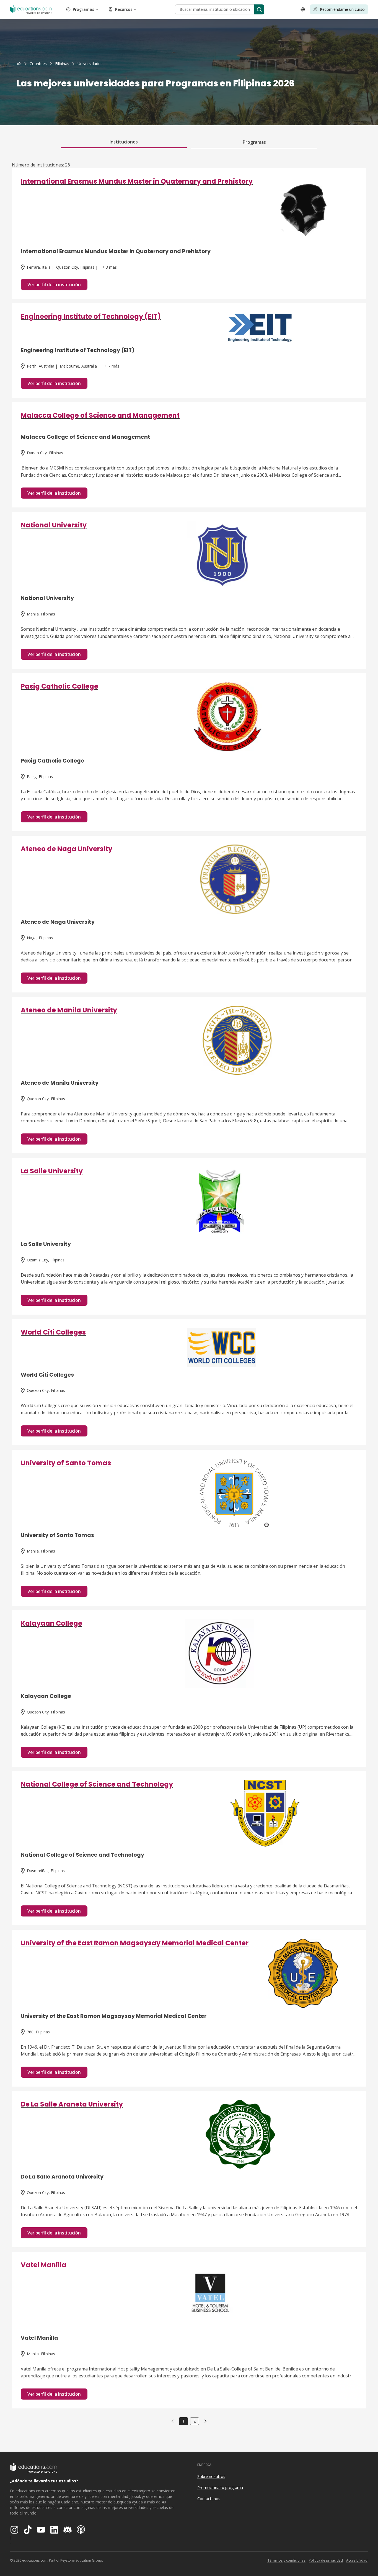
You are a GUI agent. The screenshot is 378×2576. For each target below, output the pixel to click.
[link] (90, 64)
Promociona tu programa (220, 2488)
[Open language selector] (303, 9)
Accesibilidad (357, 2560)
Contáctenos (209, 2499)
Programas (83, 9)
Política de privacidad (326, 2560)
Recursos (124, 9)
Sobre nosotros (211, 2476)
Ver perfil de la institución (54, 284)
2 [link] (195, 2421)
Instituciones (124, 142)
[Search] (259, 9)
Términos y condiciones (286, 2560)
